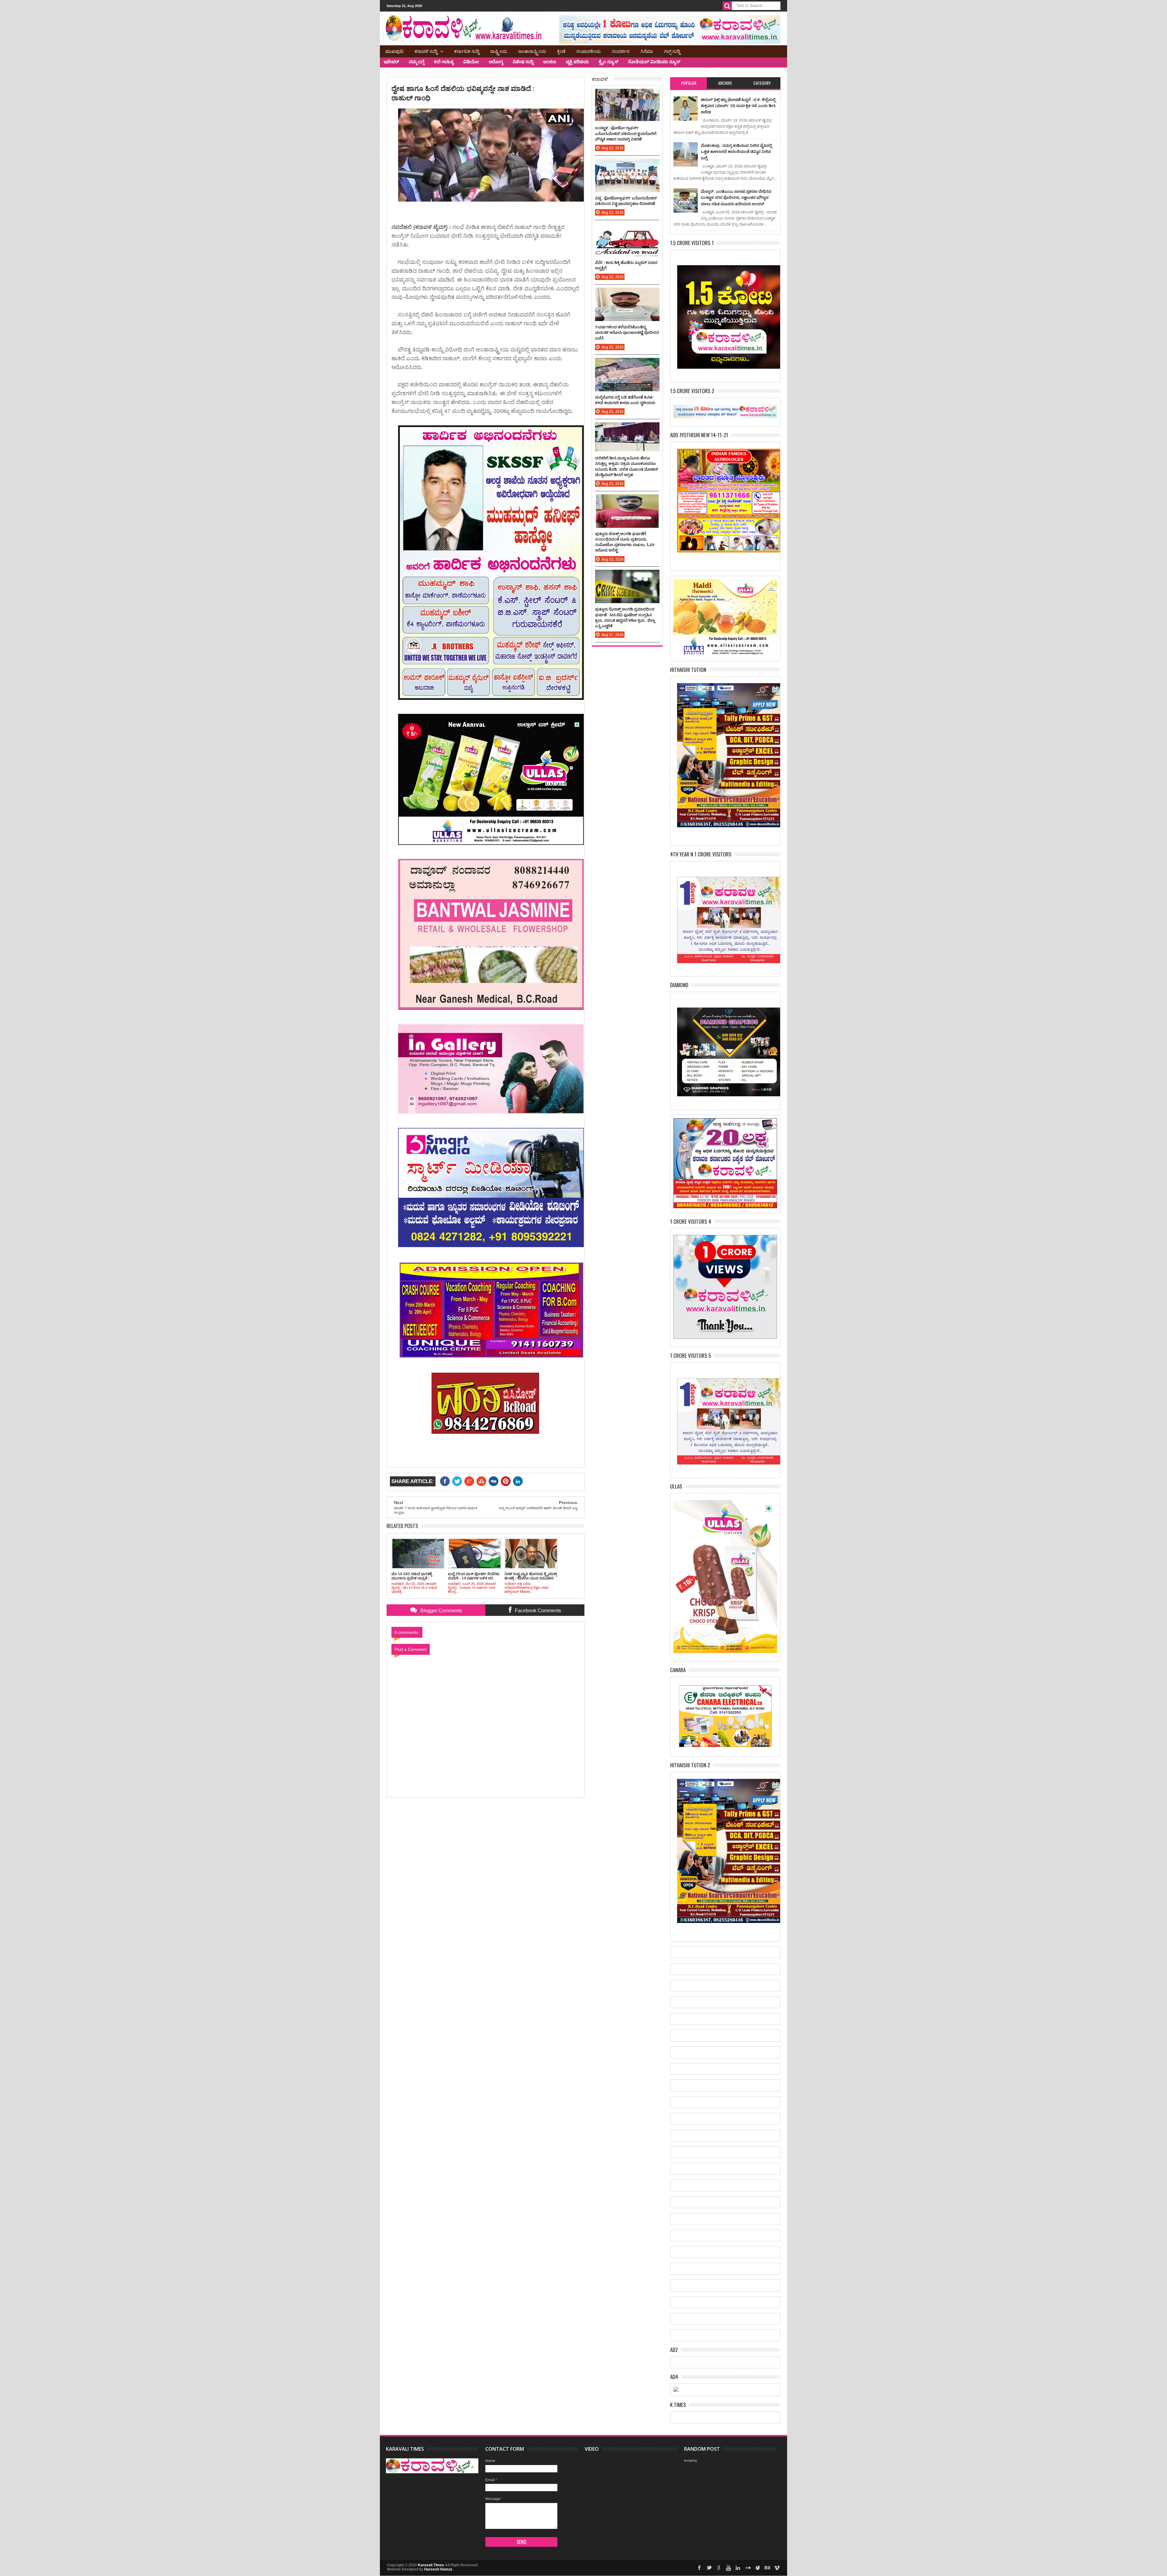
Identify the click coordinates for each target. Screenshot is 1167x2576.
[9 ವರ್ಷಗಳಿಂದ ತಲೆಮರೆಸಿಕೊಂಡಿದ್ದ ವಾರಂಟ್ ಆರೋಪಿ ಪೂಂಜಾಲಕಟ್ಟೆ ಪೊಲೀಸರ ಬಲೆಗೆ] (627, 294)
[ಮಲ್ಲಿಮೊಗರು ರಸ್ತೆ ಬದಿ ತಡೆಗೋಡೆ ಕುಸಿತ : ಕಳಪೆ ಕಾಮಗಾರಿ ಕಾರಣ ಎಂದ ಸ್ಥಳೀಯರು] (627, 364)
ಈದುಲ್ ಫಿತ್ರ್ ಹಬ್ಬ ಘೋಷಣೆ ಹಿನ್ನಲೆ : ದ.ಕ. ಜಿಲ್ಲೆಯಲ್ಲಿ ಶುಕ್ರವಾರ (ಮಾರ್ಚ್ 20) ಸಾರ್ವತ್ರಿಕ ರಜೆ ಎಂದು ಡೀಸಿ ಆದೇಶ (738, 106)
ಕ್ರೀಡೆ (561, 51)
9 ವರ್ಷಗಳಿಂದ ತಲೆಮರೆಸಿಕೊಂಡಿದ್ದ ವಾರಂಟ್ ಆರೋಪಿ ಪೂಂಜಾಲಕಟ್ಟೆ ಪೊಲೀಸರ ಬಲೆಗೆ (627, 332)
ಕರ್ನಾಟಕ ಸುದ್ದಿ (467, 51)
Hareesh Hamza (438, 2569)
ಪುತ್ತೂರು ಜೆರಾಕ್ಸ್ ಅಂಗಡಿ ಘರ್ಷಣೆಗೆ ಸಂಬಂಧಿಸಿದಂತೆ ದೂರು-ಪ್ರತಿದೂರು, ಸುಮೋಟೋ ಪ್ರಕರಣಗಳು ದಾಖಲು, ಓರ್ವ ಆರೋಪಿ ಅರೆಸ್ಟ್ (625, 542)
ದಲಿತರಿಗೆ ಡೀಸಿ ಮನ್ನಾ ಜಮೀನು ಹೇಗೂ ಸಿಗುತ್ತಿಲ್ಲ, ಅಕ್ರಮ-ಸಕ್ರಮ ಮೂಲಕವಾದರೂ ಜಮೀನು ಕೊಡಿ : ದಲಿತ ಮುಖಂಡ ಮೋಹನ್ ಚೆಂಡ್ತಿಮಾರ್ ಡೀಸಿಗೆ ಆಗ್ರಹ (627, 466)
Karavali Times (431, 2565)
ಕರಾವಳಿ (600, 79)
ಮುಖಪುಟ (394, 51)
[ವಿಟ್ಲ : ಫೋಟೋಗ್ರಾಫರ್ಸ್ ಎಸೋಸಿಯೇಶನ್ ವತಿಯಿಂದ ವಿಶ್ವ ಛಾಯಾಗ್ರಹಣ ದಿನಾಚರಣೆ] (627, 165)
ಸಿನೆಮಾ (647, 51)
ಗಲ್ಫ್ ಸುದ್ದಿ (672, 51)
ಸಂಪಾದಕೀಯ (589, 51)
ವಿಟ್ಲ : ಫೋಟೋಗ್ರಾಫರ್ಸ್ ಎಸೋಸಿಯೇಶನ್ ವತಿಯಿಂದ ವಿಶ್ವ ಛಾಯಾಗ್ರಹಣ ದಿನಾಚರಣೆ (626, 201)
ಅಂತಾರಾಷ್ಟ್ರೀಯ (532, 51)
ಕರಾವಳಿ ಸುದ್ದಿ (426, 51)
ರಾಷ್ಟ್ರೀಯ (499, 51)
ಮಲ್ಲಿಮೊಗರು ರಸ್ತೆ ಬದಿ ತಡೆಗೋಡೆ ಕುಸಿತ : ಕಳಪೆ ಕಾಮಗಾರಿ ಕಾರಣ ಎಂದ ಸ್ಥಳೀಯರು (625, 400)
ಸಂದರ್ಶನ (621, 51)
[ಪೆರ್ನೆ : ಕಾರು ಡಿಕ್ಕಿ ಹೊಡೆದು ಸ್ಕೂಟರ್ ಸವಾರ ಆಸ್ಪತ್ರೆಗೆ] (627, 229)
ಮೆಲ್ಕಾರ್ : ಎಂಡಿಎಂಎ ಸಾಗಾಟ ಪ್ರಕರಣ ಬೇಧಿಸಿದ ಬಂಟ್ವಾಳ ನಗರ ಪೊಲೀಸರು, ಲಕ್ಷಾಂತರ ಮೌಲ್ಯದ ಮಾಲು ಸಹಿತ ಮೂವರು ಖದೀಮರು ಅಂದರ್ (736, 197)
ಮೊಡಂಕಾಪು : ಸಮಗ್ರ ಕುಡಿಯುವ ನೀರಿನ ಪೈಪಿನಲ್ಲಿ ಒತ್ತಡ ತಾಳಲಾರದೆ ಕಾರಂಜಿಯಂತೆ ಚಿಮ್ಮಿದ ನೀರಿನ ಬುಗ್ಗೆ (736, 152)
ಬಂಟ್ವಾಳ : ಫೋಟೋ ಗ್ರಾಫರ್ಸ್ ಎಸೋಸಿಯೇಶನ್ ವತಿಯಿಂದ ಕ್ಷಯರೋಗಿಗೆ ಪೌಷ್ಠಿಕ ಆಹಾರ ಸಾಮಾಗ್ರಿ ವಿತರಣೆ (626, 133)
